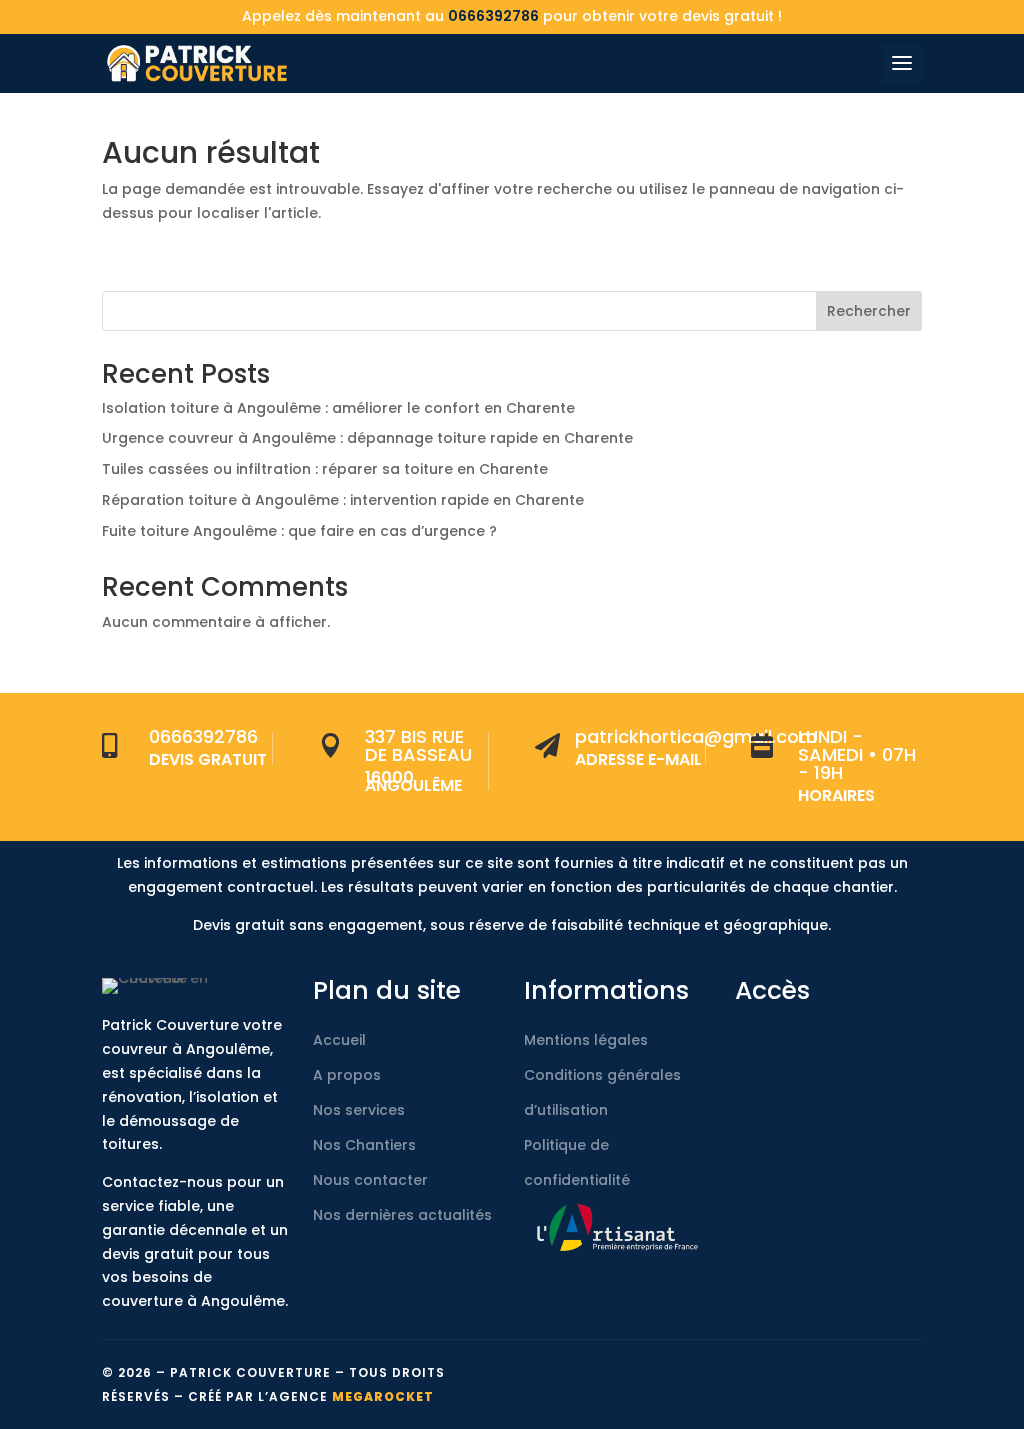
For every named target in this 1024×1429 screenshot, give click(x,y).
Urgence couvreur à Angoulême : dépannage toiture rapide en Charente (367, 438)
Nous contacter (370, 1180)
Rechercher (869, 311)
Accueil (339, 1040)
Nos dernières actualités (402, 1215)
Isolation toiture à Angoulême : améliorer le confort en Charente (338, 408)
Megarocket (383, 1396)
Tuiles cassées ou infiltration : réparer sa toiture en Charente (325, 469)
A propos (347, 1075)
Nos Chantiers (364, 1145)
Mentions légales (586, 1040)
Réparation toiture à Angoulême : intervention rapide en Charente (343, 500)
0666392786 (493, 16)
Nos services (359, 1110)
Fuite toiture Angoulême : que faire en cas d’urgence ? (299, 531)
